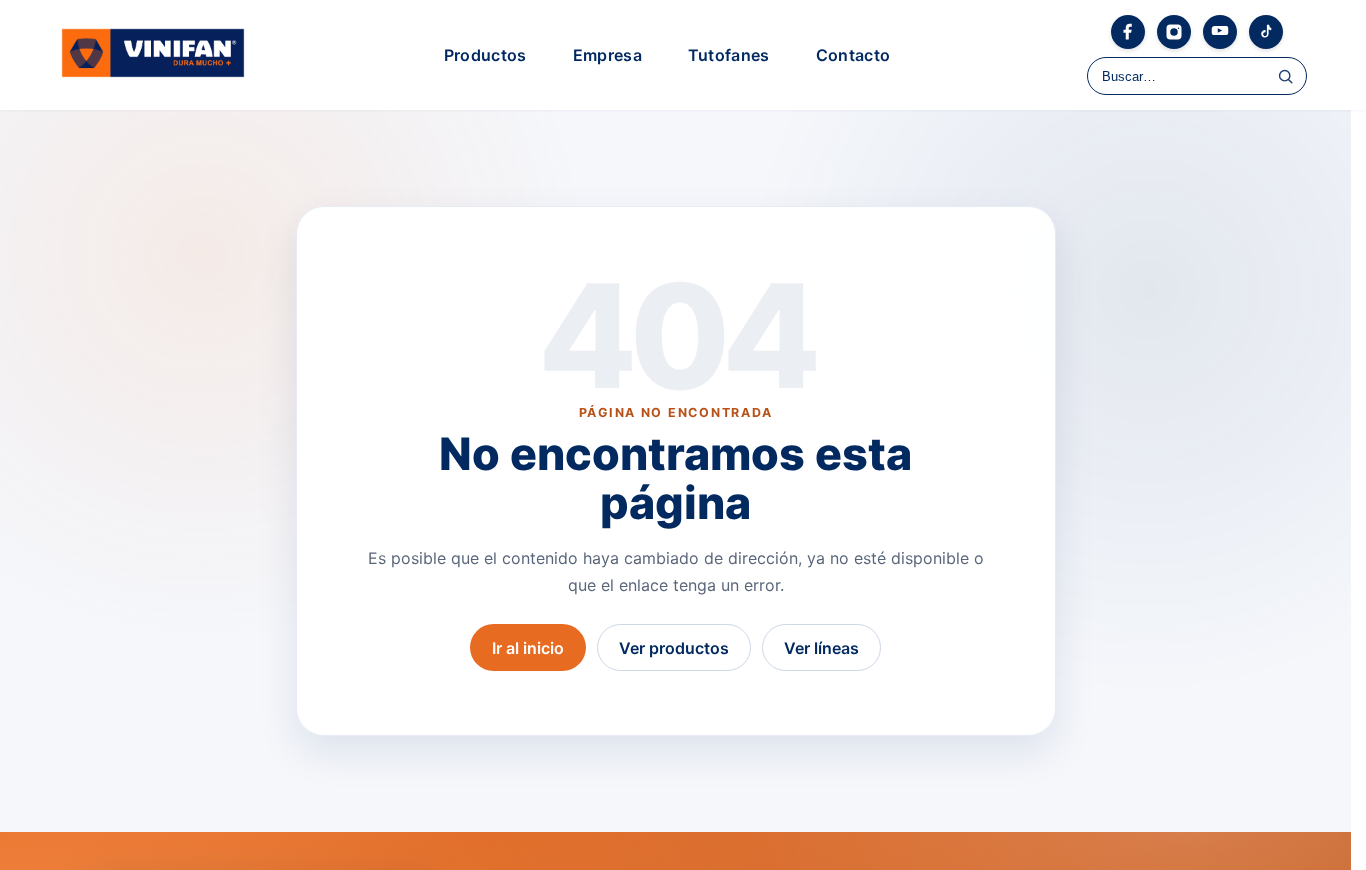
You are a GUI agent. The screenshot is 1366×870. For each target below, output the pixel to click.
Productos (485, 55)
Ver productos (674, 648)
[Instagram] (1174, 32)
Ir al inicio (528, 648)
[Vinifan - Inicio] (153, 55)
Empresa (607, 55)
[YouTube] (1220, 32)
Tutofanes (729, 55)
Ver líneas (821, 648)
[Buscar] (1285, 76)
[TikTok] (1266, 32)
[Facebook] (1128, 32)
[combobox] (1197, 76)
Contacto (853, 55)
